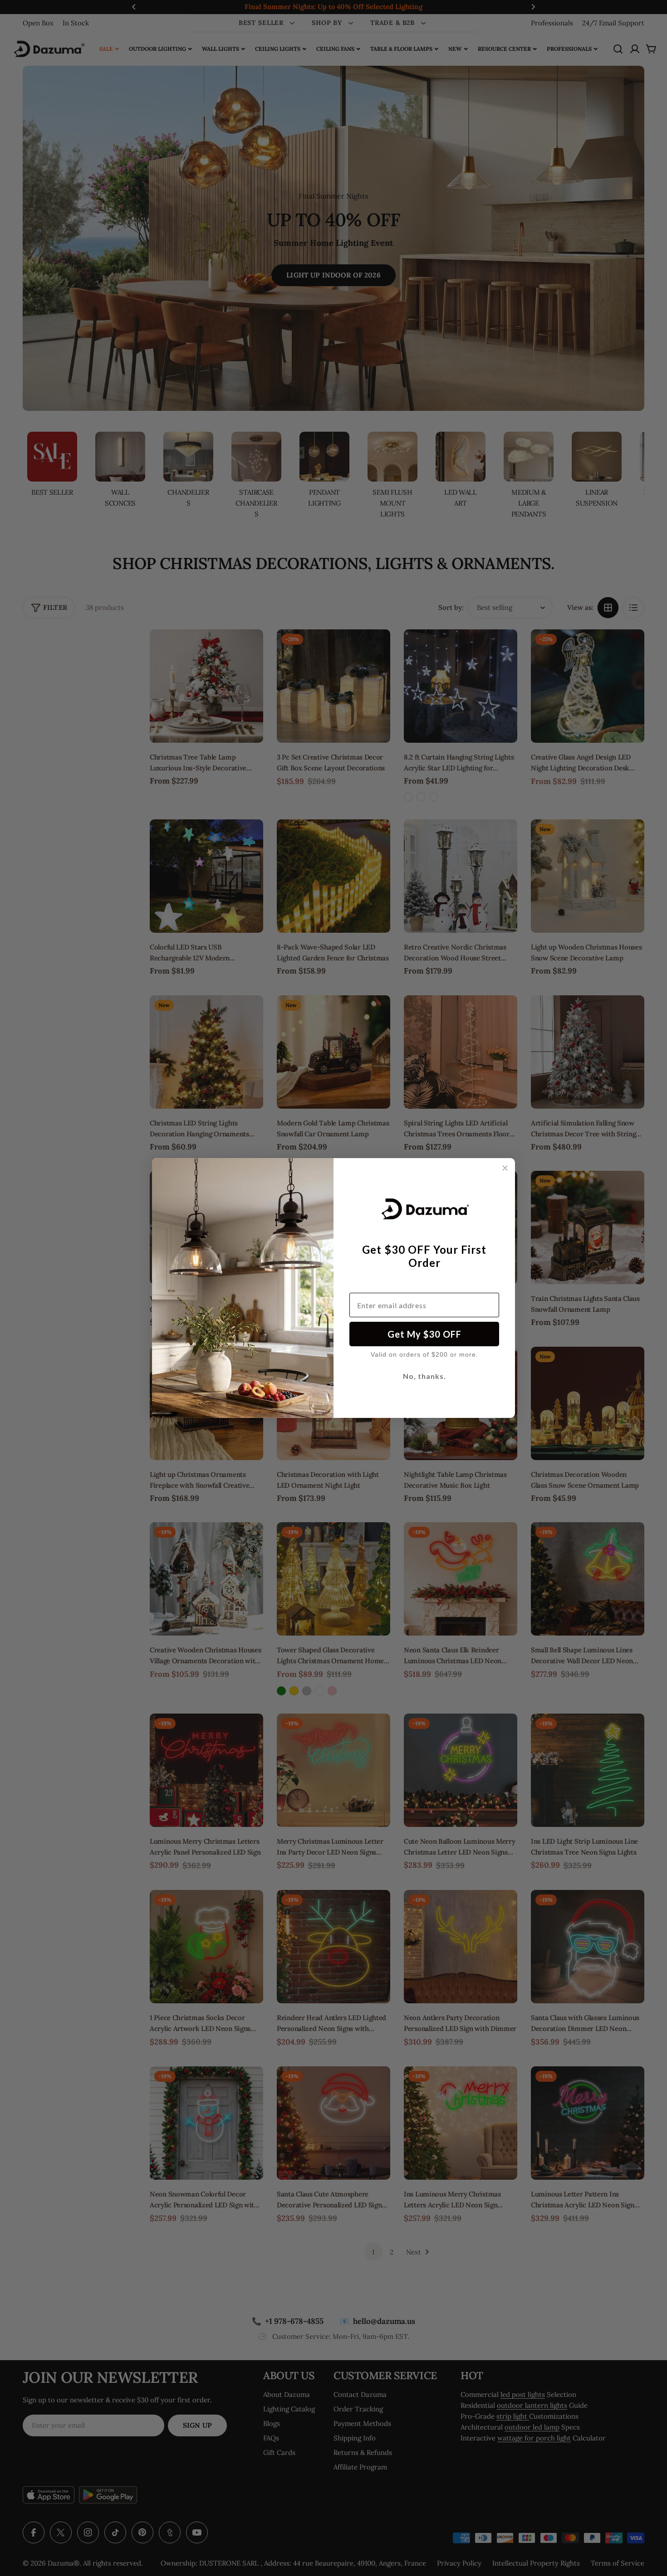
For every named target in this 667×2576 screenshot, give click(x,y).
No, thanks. (424, 1376)
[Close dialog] (505, 1168)
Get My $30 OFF (424, 1334)
